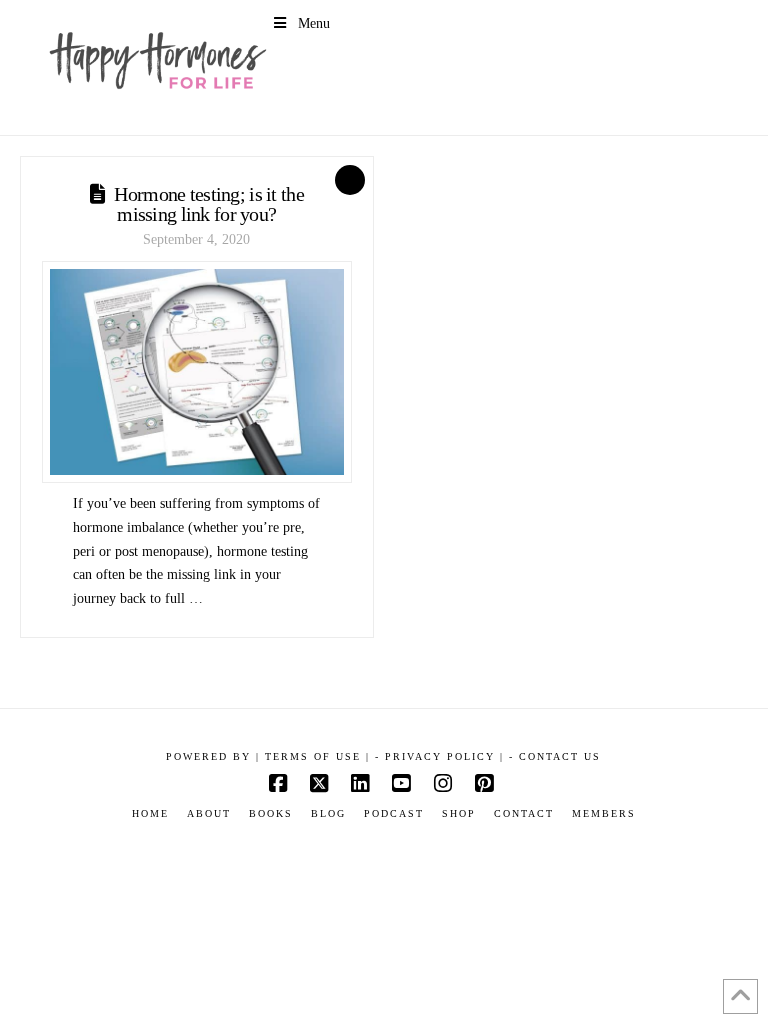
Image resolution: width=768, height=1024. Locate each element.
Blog (328, 813)
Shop (459, 813)
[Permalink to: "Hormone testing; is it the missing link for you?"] (196, 371)
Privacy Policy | (444, 756)
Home (150, 813)
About (209, 813)
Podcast (394, 813)
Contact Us (560, 756)
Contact (524, 813)
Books (271, 813)
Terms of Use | (317, 756)
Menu (314, 23)
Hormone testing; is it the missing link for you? (209, 204)
